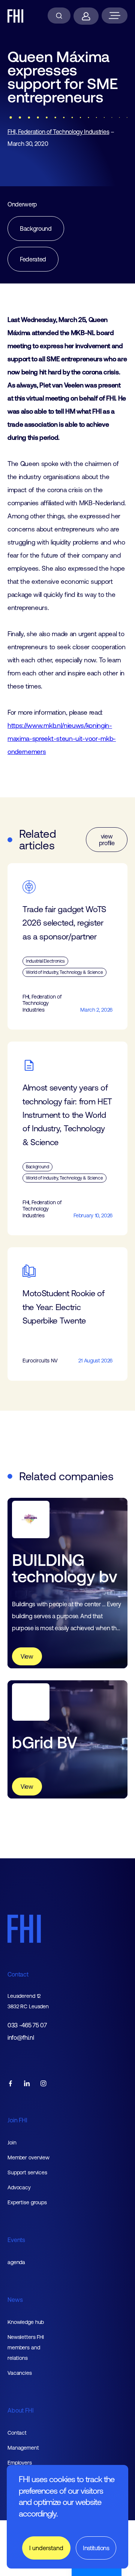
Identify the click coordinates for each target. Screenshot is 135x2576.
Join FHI (17, 2120)
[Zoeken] (59, 16)
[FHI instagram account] (43, 2084)
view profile (107, 840)
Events (16, 2240)
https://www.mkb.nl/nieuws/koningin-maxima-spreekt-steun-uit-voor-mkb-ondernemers (62, 739)
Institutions (96, 2548)
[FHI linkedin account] (27, 2084)
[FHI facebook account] (10, 2084)
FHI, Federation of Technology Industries (58, 132)
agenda (16, 2262)
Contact (18, 1974)
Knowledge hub (26, 2322)
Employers (20, 2463)
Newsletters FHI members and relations (26, 2347)
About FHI (21, 2410)
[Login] (86, 16)
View (27, 1656)
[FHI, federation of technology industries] (16, 16)
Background (36, 229)
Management (23, 2448)
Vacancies (20, 2373)
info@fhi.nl (21, 2038)
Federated (33, 259)
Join (12, 2143)
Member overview (28, 2158)
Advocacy (19, 2187)
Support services (27, 2172)
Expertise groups (27, 2202)
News (15, 2300)
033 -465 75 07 (27, 2025)
